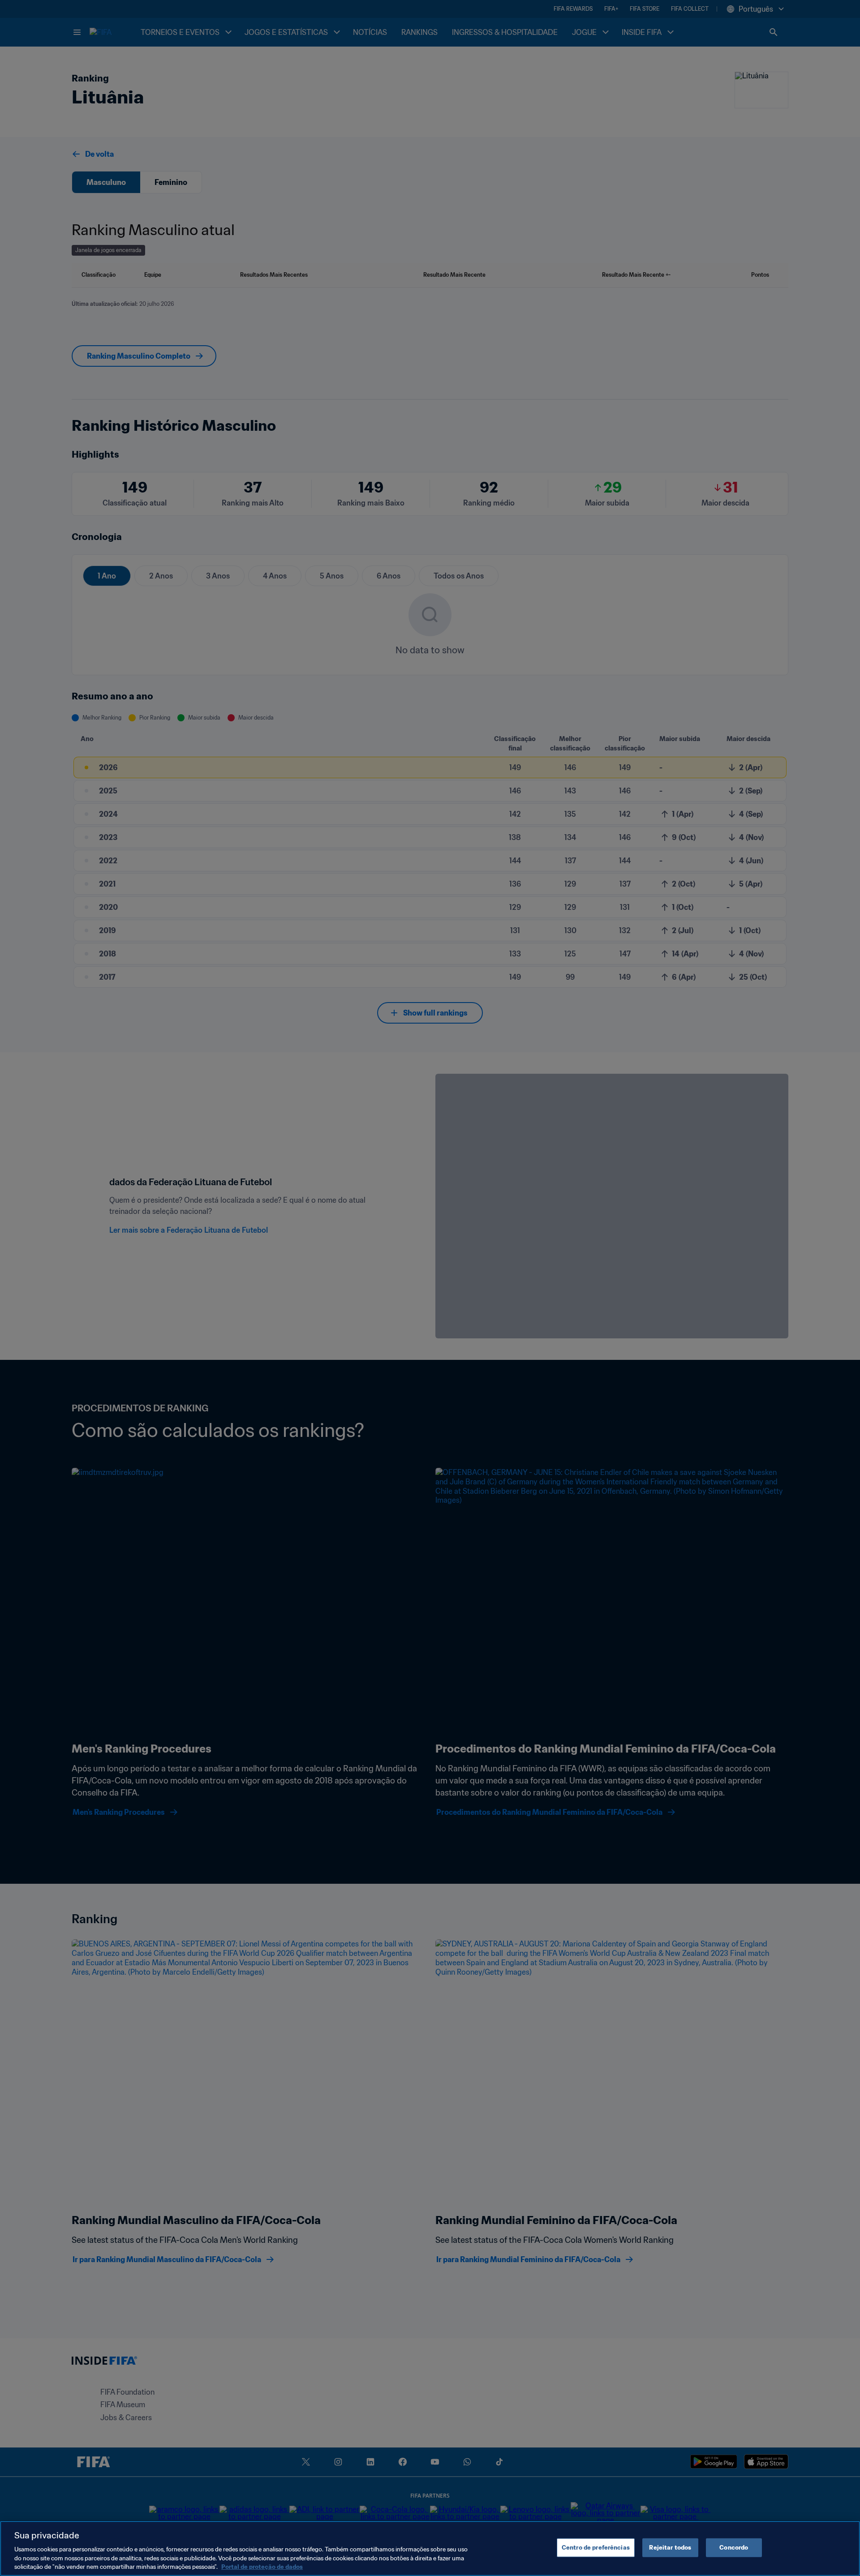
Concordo (734, 2548)
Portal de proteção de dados (262, 2567)
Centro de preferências (596, 2548)
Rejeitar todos (670, 2548)
